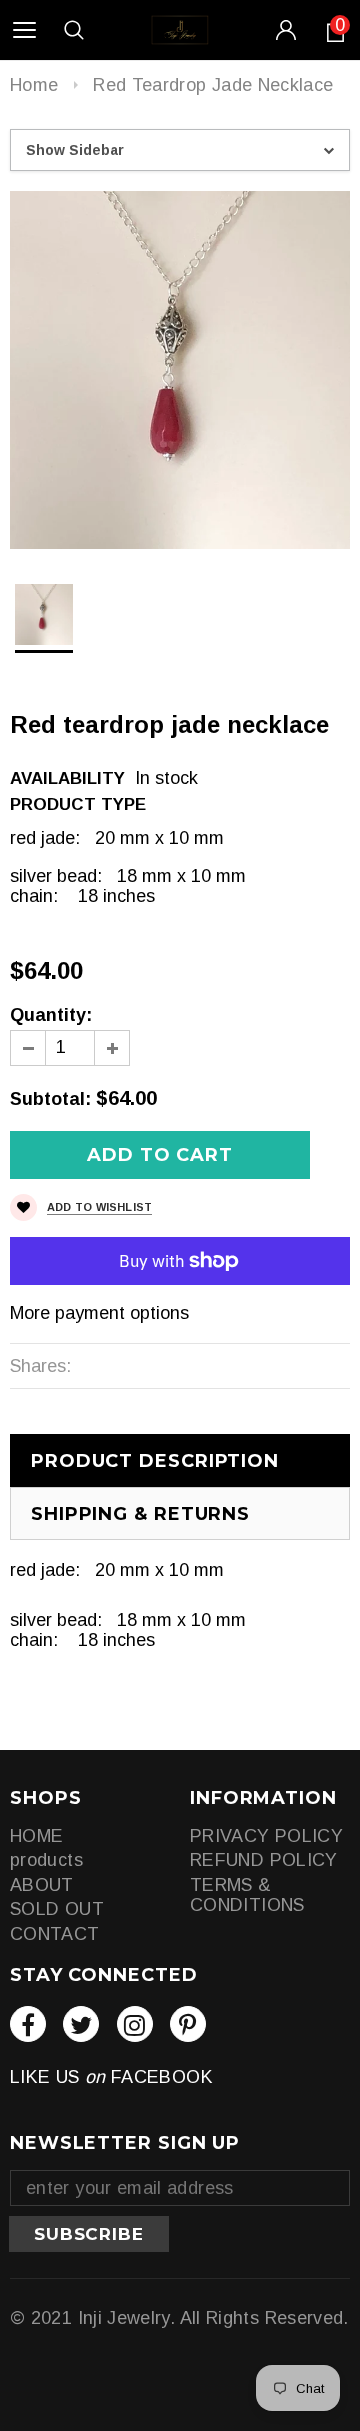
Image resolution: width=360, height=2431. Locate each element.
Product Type (78, 804)
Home (34, 85)
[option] (180, 370)
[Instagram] (135, 2024)
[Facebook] (28, 2024)
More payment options (99, 1313)
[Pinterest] (188, 2024)
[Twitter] (81, 2024)
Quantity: (51, 1015)
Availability (67, 778)
